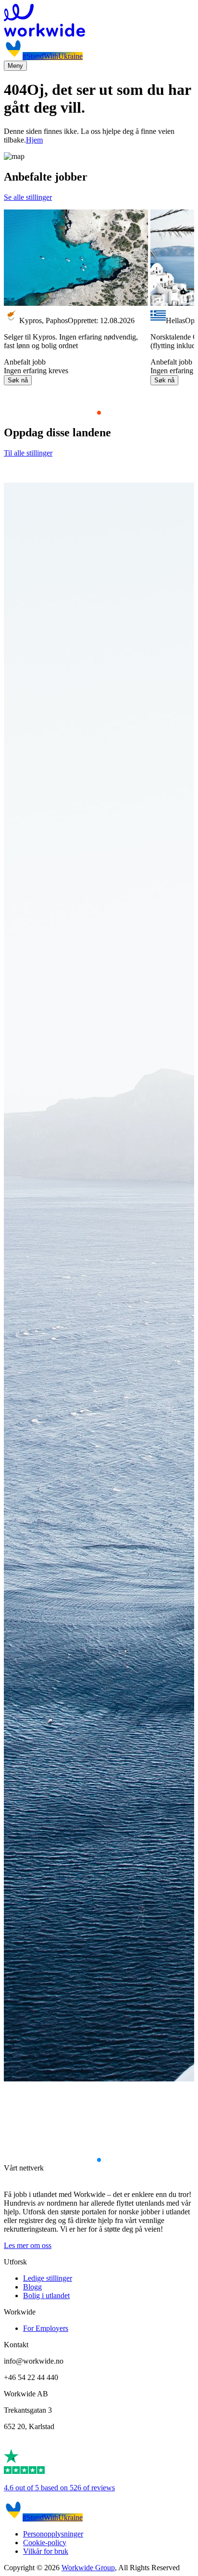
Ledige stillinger (48, 2278)
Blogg (32, 2287)
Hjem (34, 140)
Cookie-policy (45, 2543)
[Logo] (99, 21)
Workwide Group (88, 2568)
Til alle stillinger (28, 453)
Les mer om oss (28, 2245)
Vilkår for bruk (46, 2551)
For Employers (46, 2328)
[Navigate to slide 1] (99, 413)
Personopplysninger (53, 2534)
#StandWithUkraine (53, 56)
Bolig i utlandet (46, 2295)
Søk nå (18, 380)
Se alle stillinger (28, 197)
